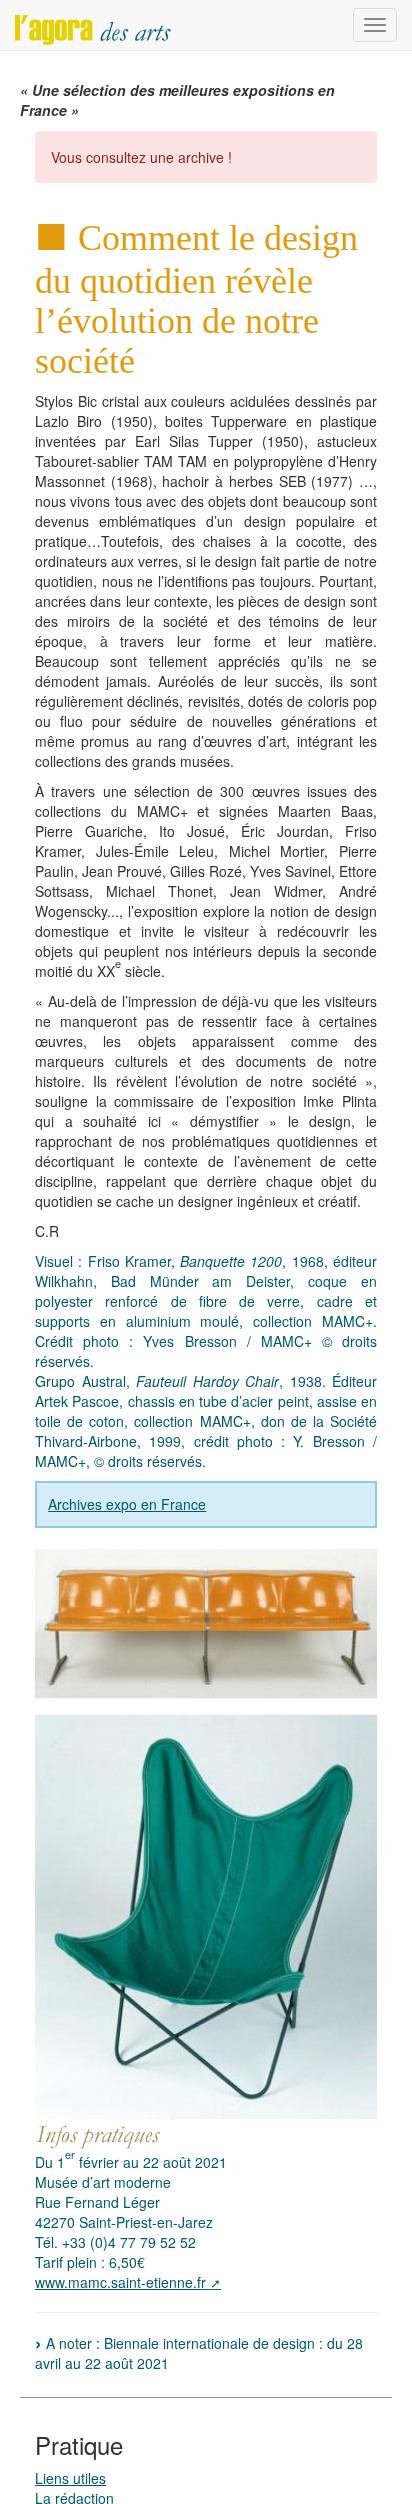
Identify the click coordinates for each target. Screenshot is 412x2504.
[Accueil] (93, 25)
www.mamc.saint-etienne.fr (120, 2282)
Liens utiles (70, 2478)
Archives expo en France (127, 1504)
